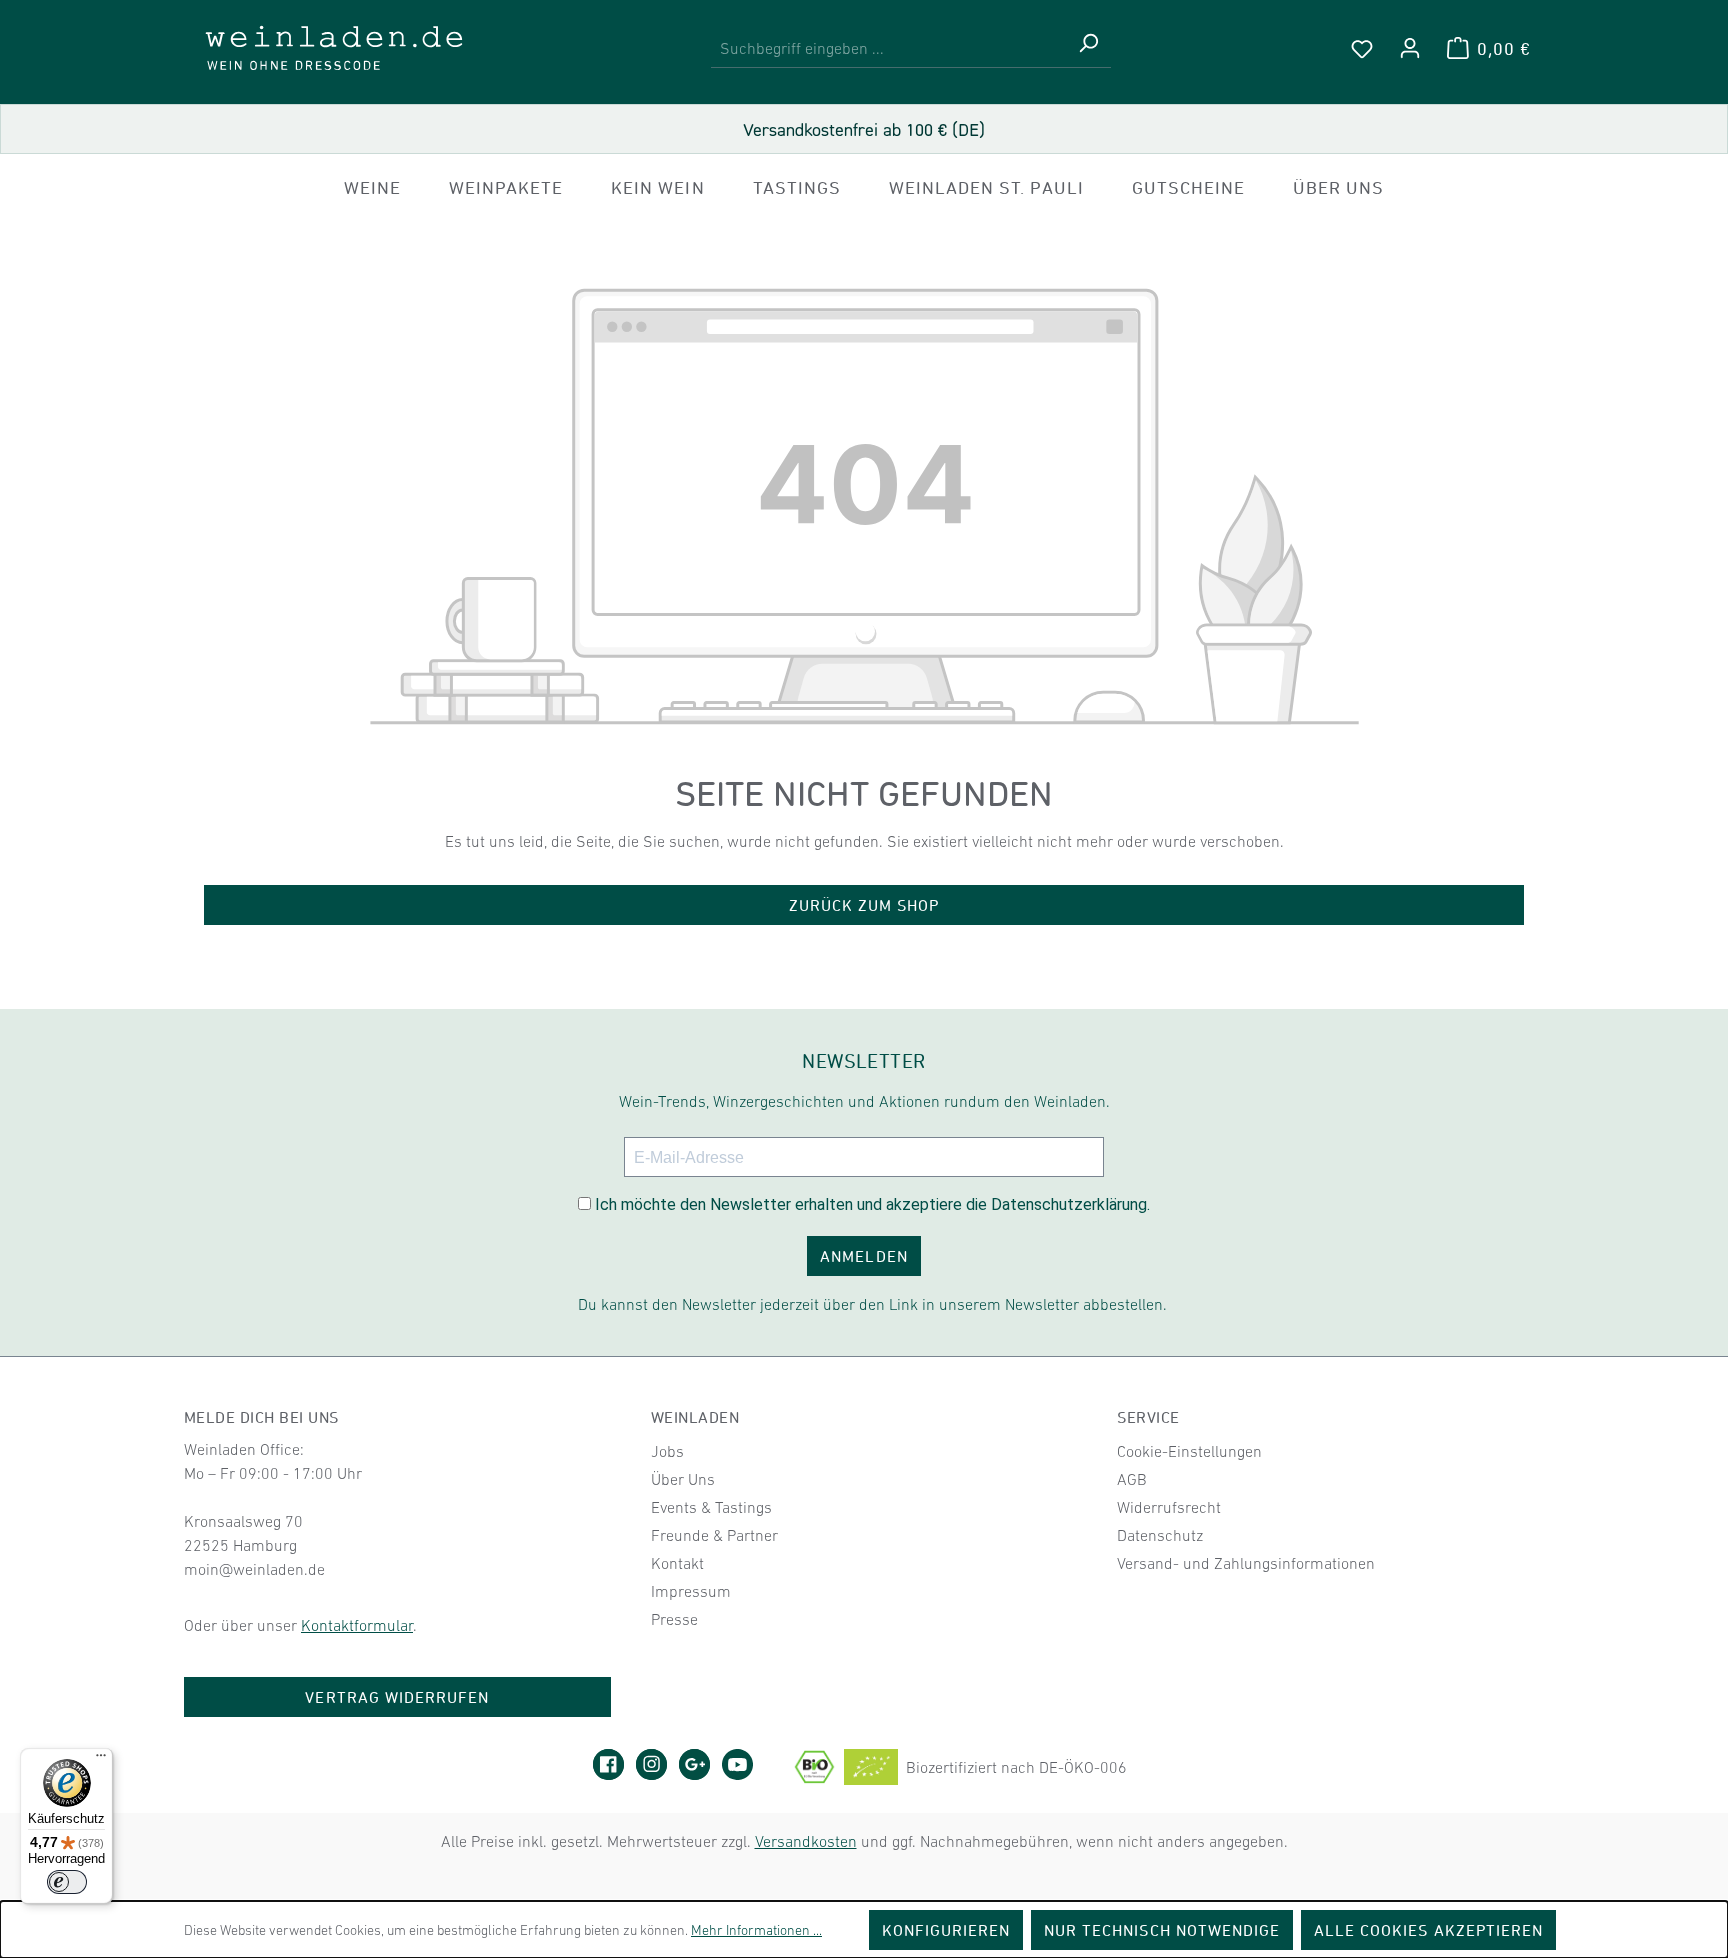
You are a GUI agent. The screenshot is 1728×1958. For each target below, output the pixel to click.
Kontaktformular (357, 1625)
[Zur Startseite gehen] (334, 48)
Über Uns (683, 1479)
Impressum (691, 1591)
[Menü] (101, 1760)
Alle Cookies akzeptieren (1428, 1930)
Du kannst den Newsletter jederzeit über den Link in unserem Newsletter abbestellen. (872, 1304)
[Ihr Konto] (1410, 48)
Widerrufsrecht (1169, 1507)
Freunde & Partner (714, 1535)
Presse (674, 1619)
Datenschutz (1160, 1535)
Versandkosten (806, 1841)
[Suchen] (1088, 48)
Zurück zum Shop (864, 905)
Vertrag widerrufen (397, 1697)
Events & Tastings (711, 1507)
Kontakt (677, 1563)
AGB (1132, 1479)
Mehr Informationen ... (756, 1930)
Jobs (667, 1451)
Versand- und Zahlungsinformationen (1246, 1563)
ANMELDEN (863, 1256)
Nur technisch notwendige (1162, 1930)
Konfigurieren (946, 1930)
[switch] (67, 1882)
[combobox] (888, 48)
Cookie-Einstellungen (1189, 1451)
